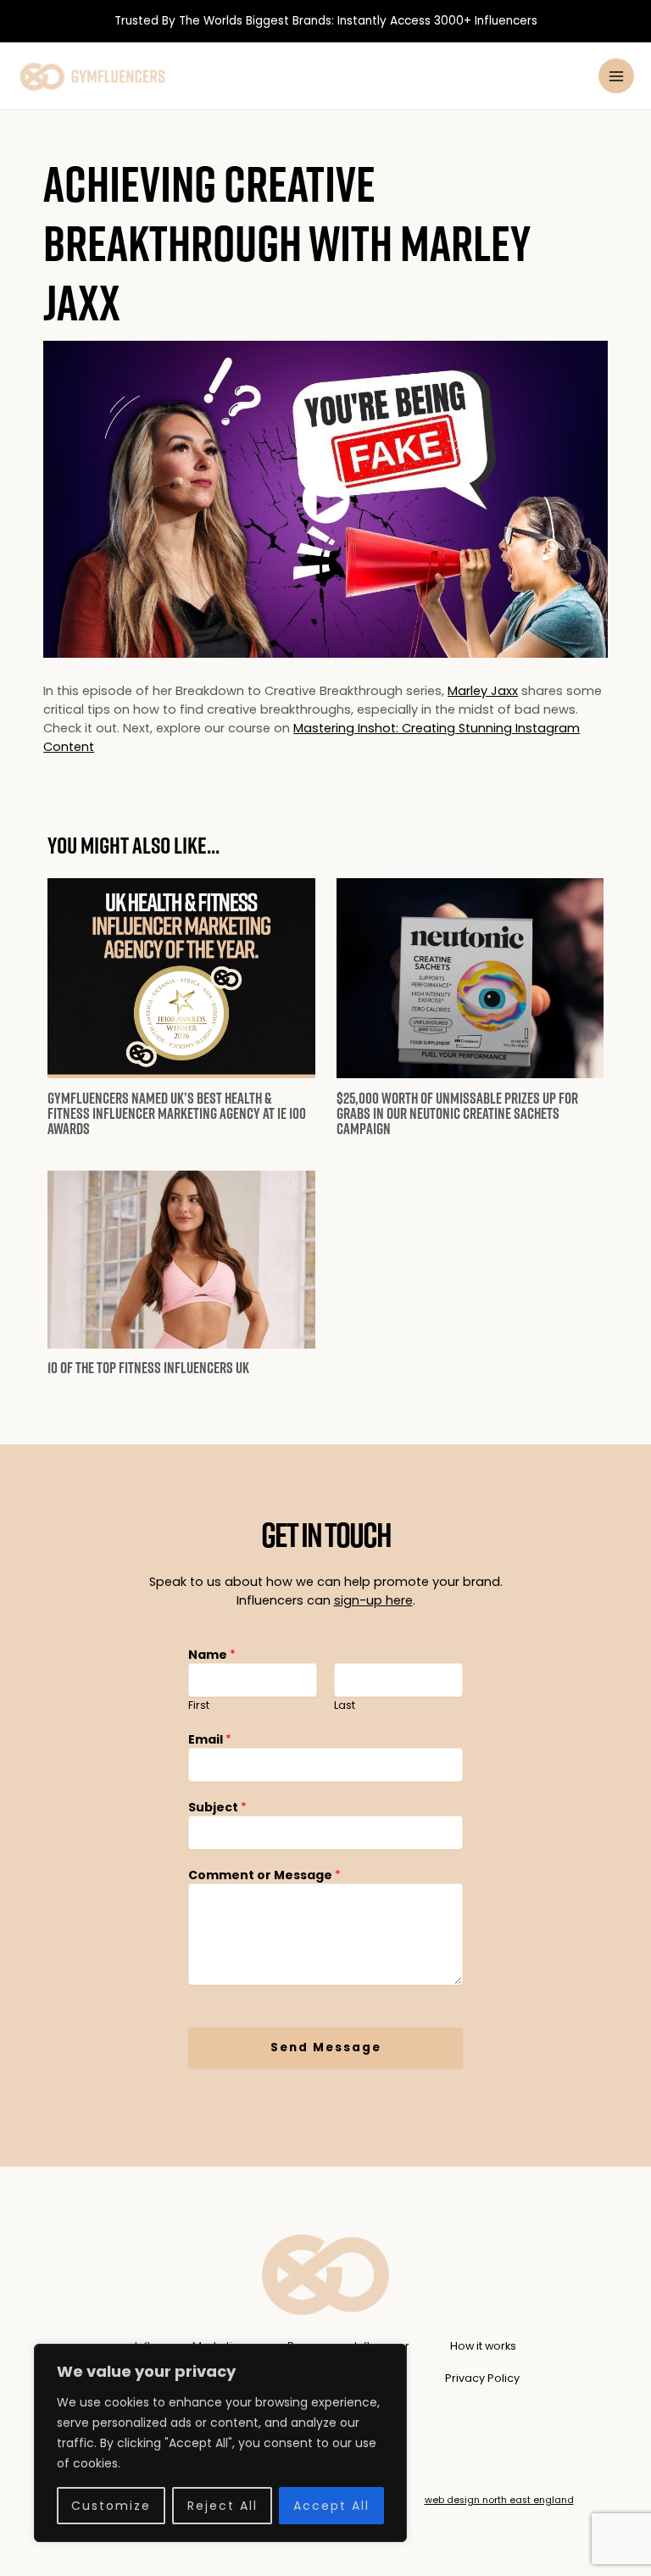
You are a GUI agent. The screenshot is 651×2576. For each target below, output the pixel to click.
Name (212, 1655)
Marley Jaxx (483, 691)
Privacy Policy (482, 2378)
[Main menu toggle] (616, 76)
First (199, 1705)
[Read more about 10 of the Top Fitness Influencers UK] (181, 1260)
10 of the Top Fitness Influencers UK (148, 1368)
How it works (483, 2346)
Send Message (326, 2047)
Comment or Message (264, 1875)
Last (345, 1705)
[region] (220, 2443)
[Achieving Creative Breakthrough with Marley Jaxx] (325, 499)
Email (210, 1739)
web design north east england (499, 2500)
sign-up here (373, 1600)
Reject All (223, 2506)
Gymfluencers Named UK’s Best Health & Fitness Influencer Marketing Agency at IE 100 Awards (177, 1113)
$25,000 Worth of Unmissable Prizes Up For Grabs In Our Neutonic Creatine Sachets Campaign (457, 1113)
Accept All (331, 2506)
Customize (111, 2506)
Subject (217, 1807)
